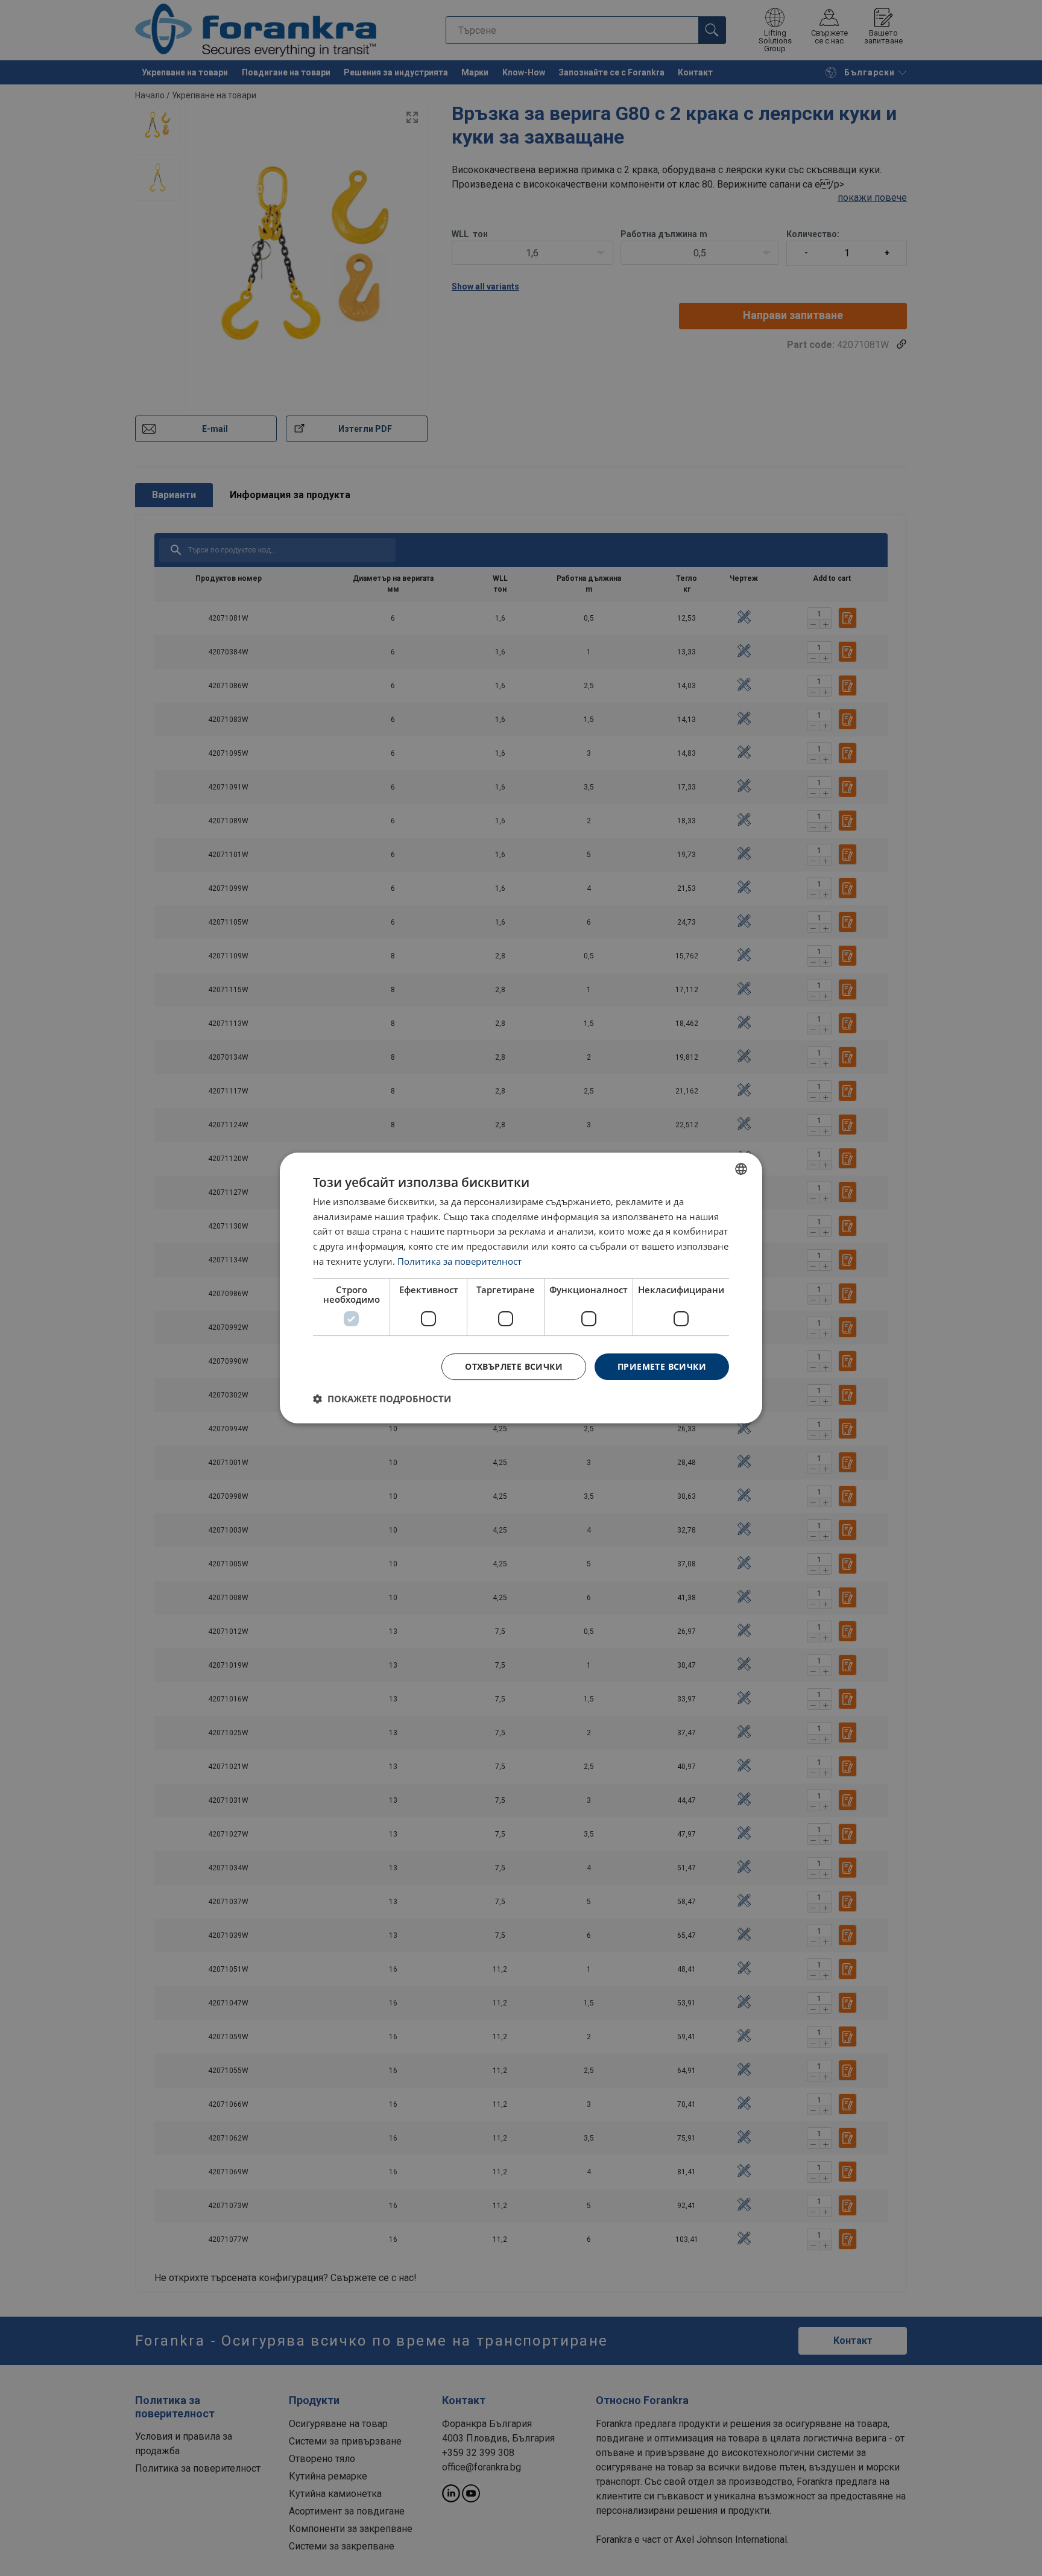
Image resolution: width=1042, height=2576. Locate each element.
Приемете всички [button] (662, 1366)
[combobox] (741, 1169)
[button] (382, 1399)
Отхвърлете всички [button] (514, 1366)
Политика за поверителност (459, 1261)
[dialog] (521, 1288)
